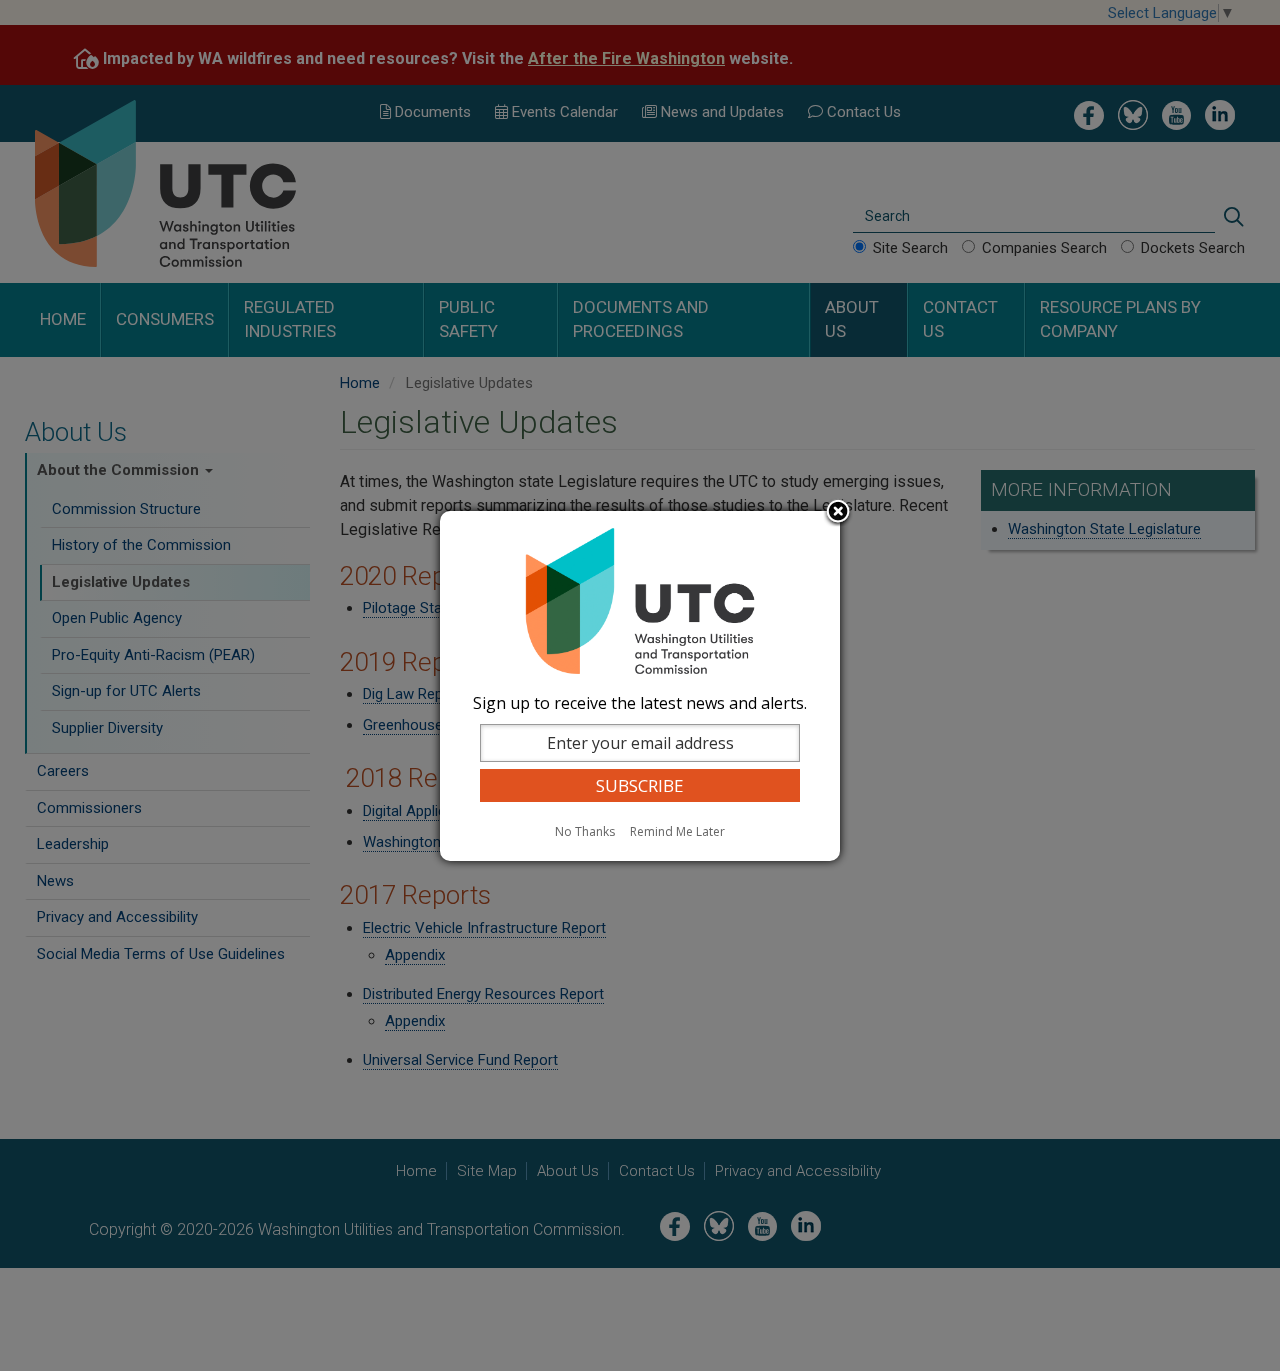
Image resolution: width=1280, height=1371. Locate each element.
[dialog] (640, 686)
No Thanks (585, 831)
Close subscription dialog (838, 513)
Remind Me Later (677, 831)
